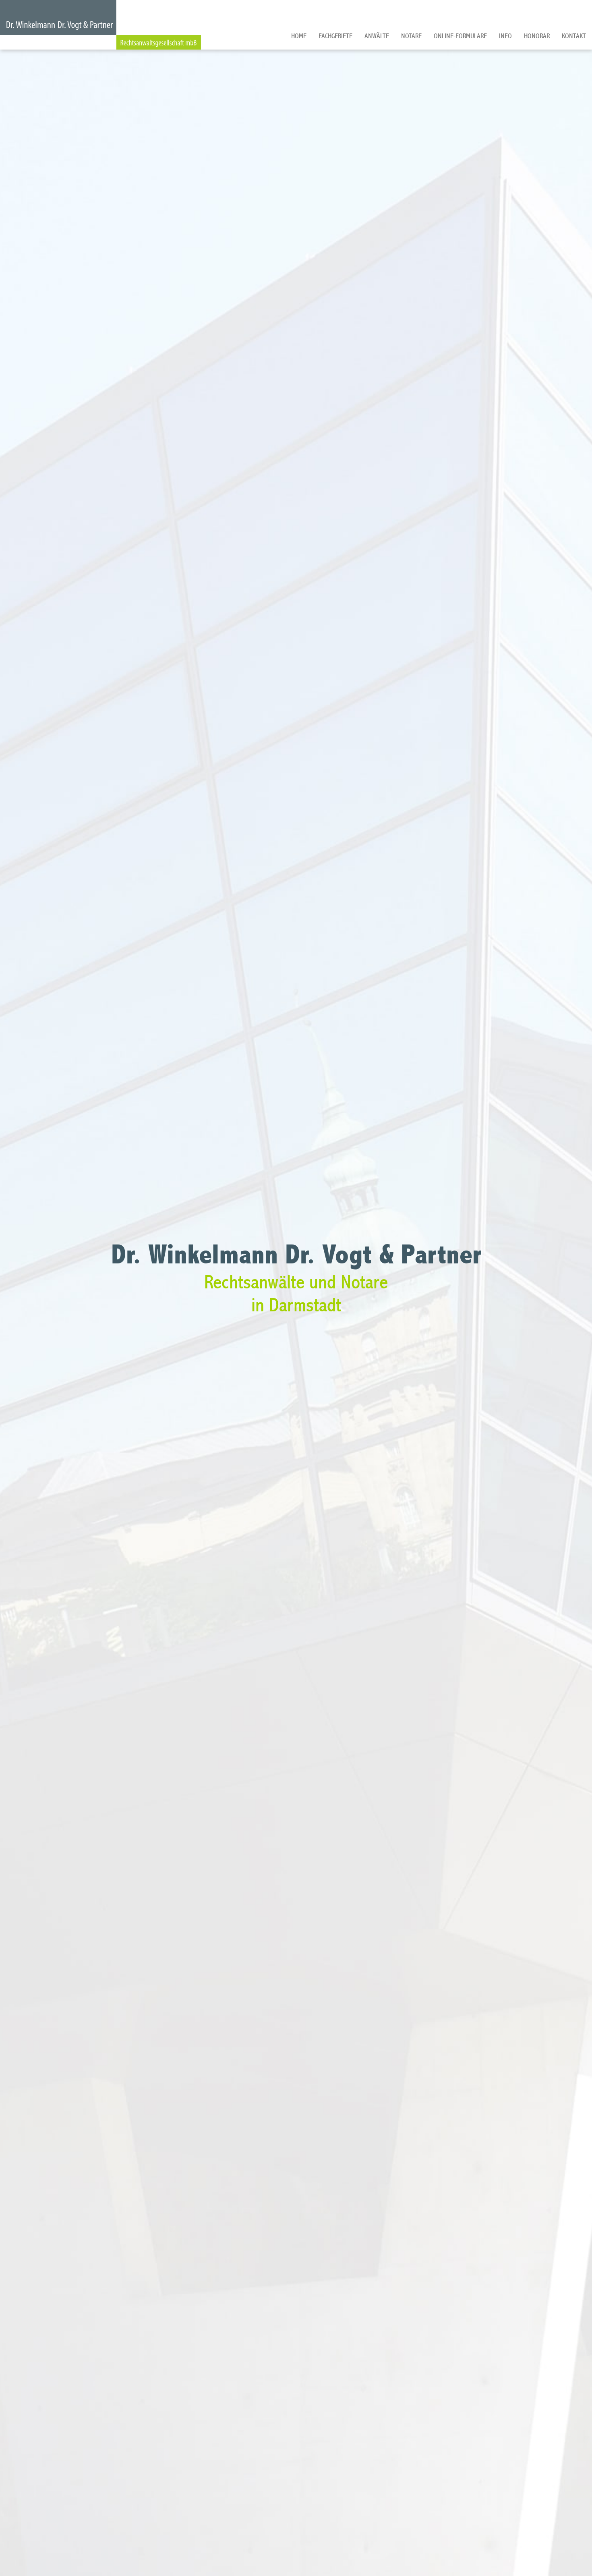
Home (299, 36)
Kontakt (574, 36)
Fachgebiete (335, 36)
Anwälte (377, 36)
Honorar (537, 36)
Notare (411, 36)
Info (505, 36)
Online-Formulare (460, 36)
